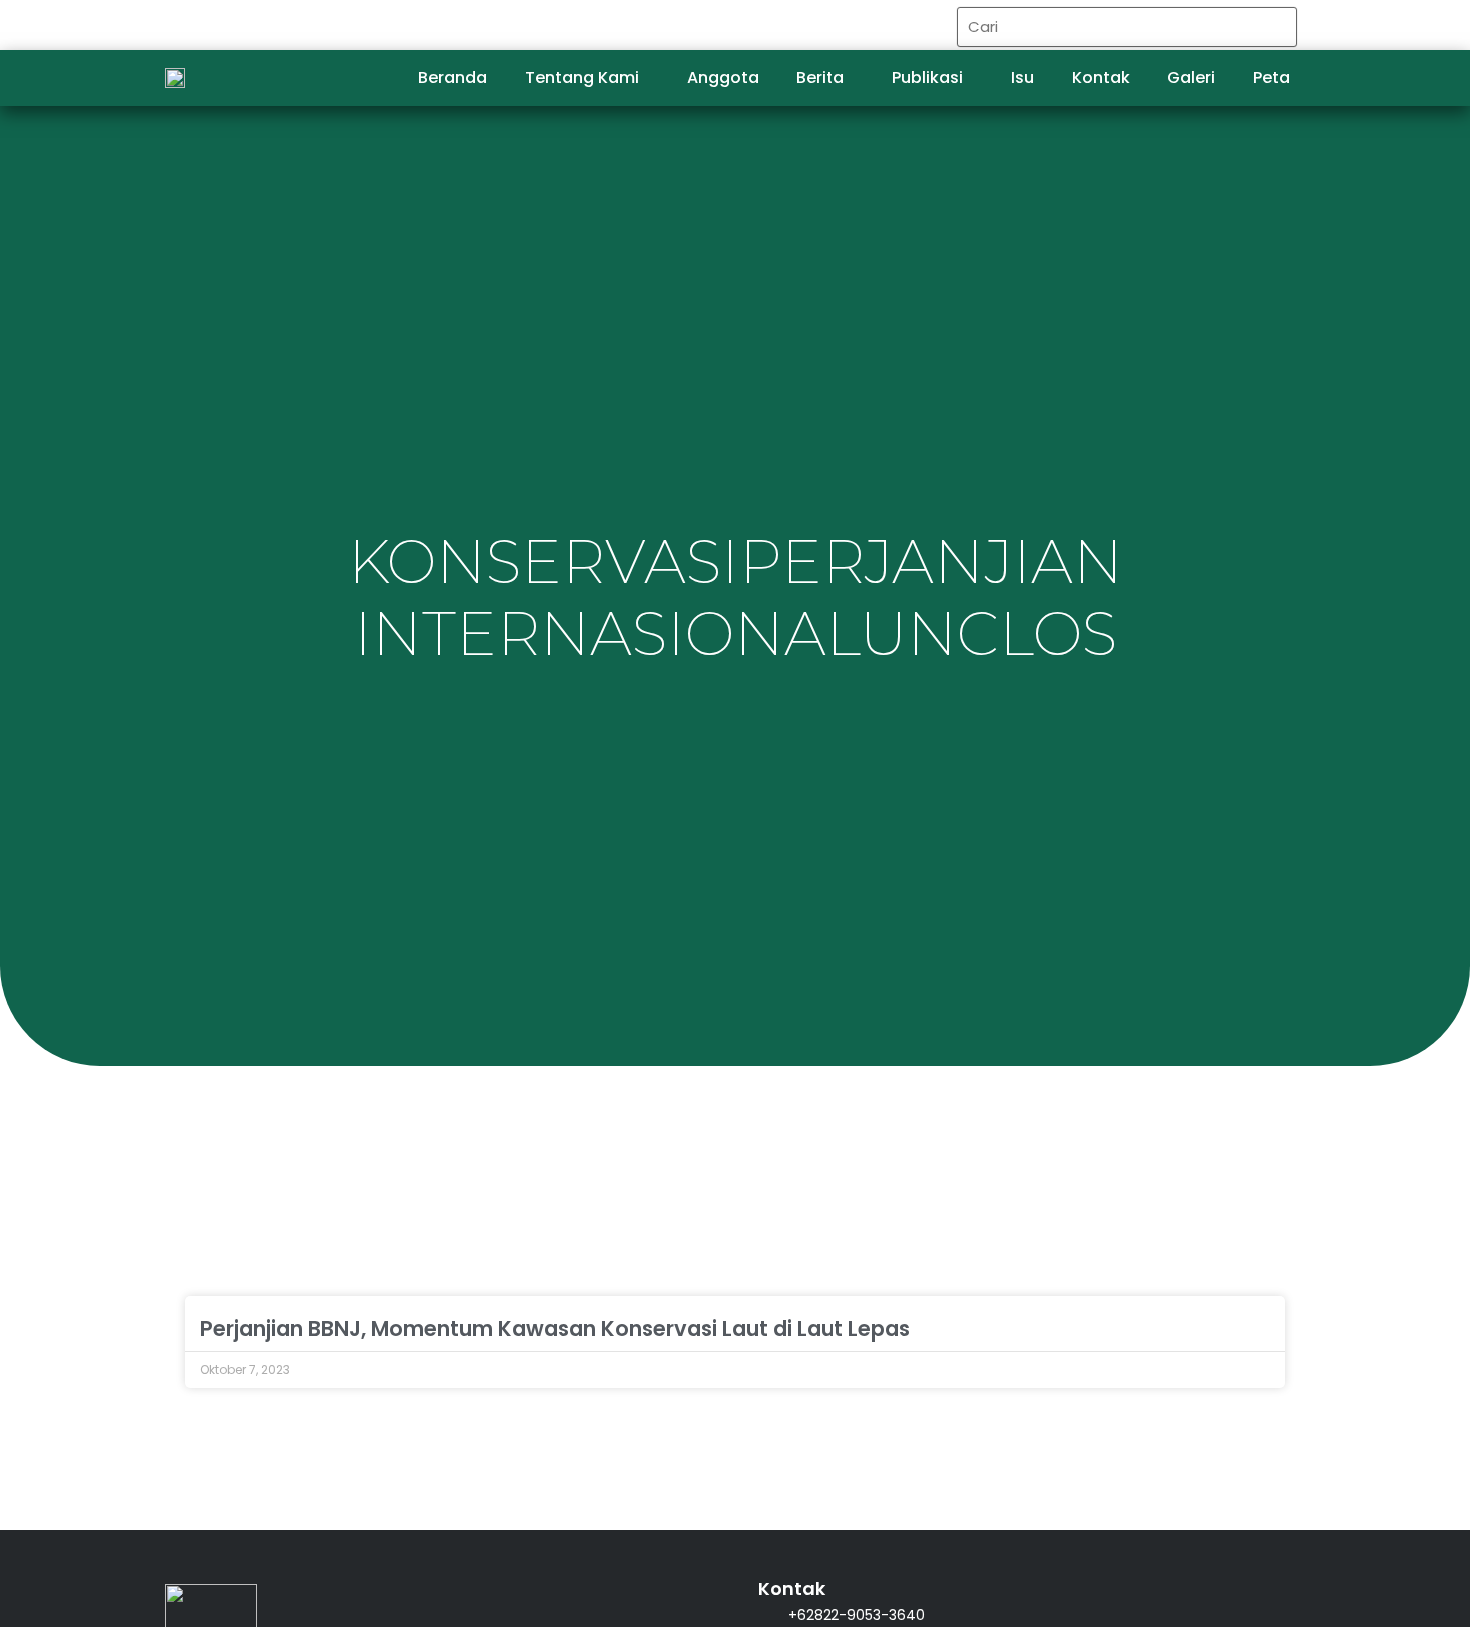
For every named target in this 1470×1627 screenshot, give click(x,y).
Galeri (1191, 77)
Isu (1022, 77)
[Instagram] (932, 25)
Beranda (452, 77)
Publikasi (927, 77)
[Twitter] (891, 25)
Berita (820, 77)
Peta (1271, 77)
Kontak (1101, 77)
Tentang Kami (582, 77)
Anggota (723, 77)
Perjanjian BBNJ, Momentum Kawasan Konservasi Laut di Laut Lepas (555, 1328)
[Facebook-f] (849, 25)
